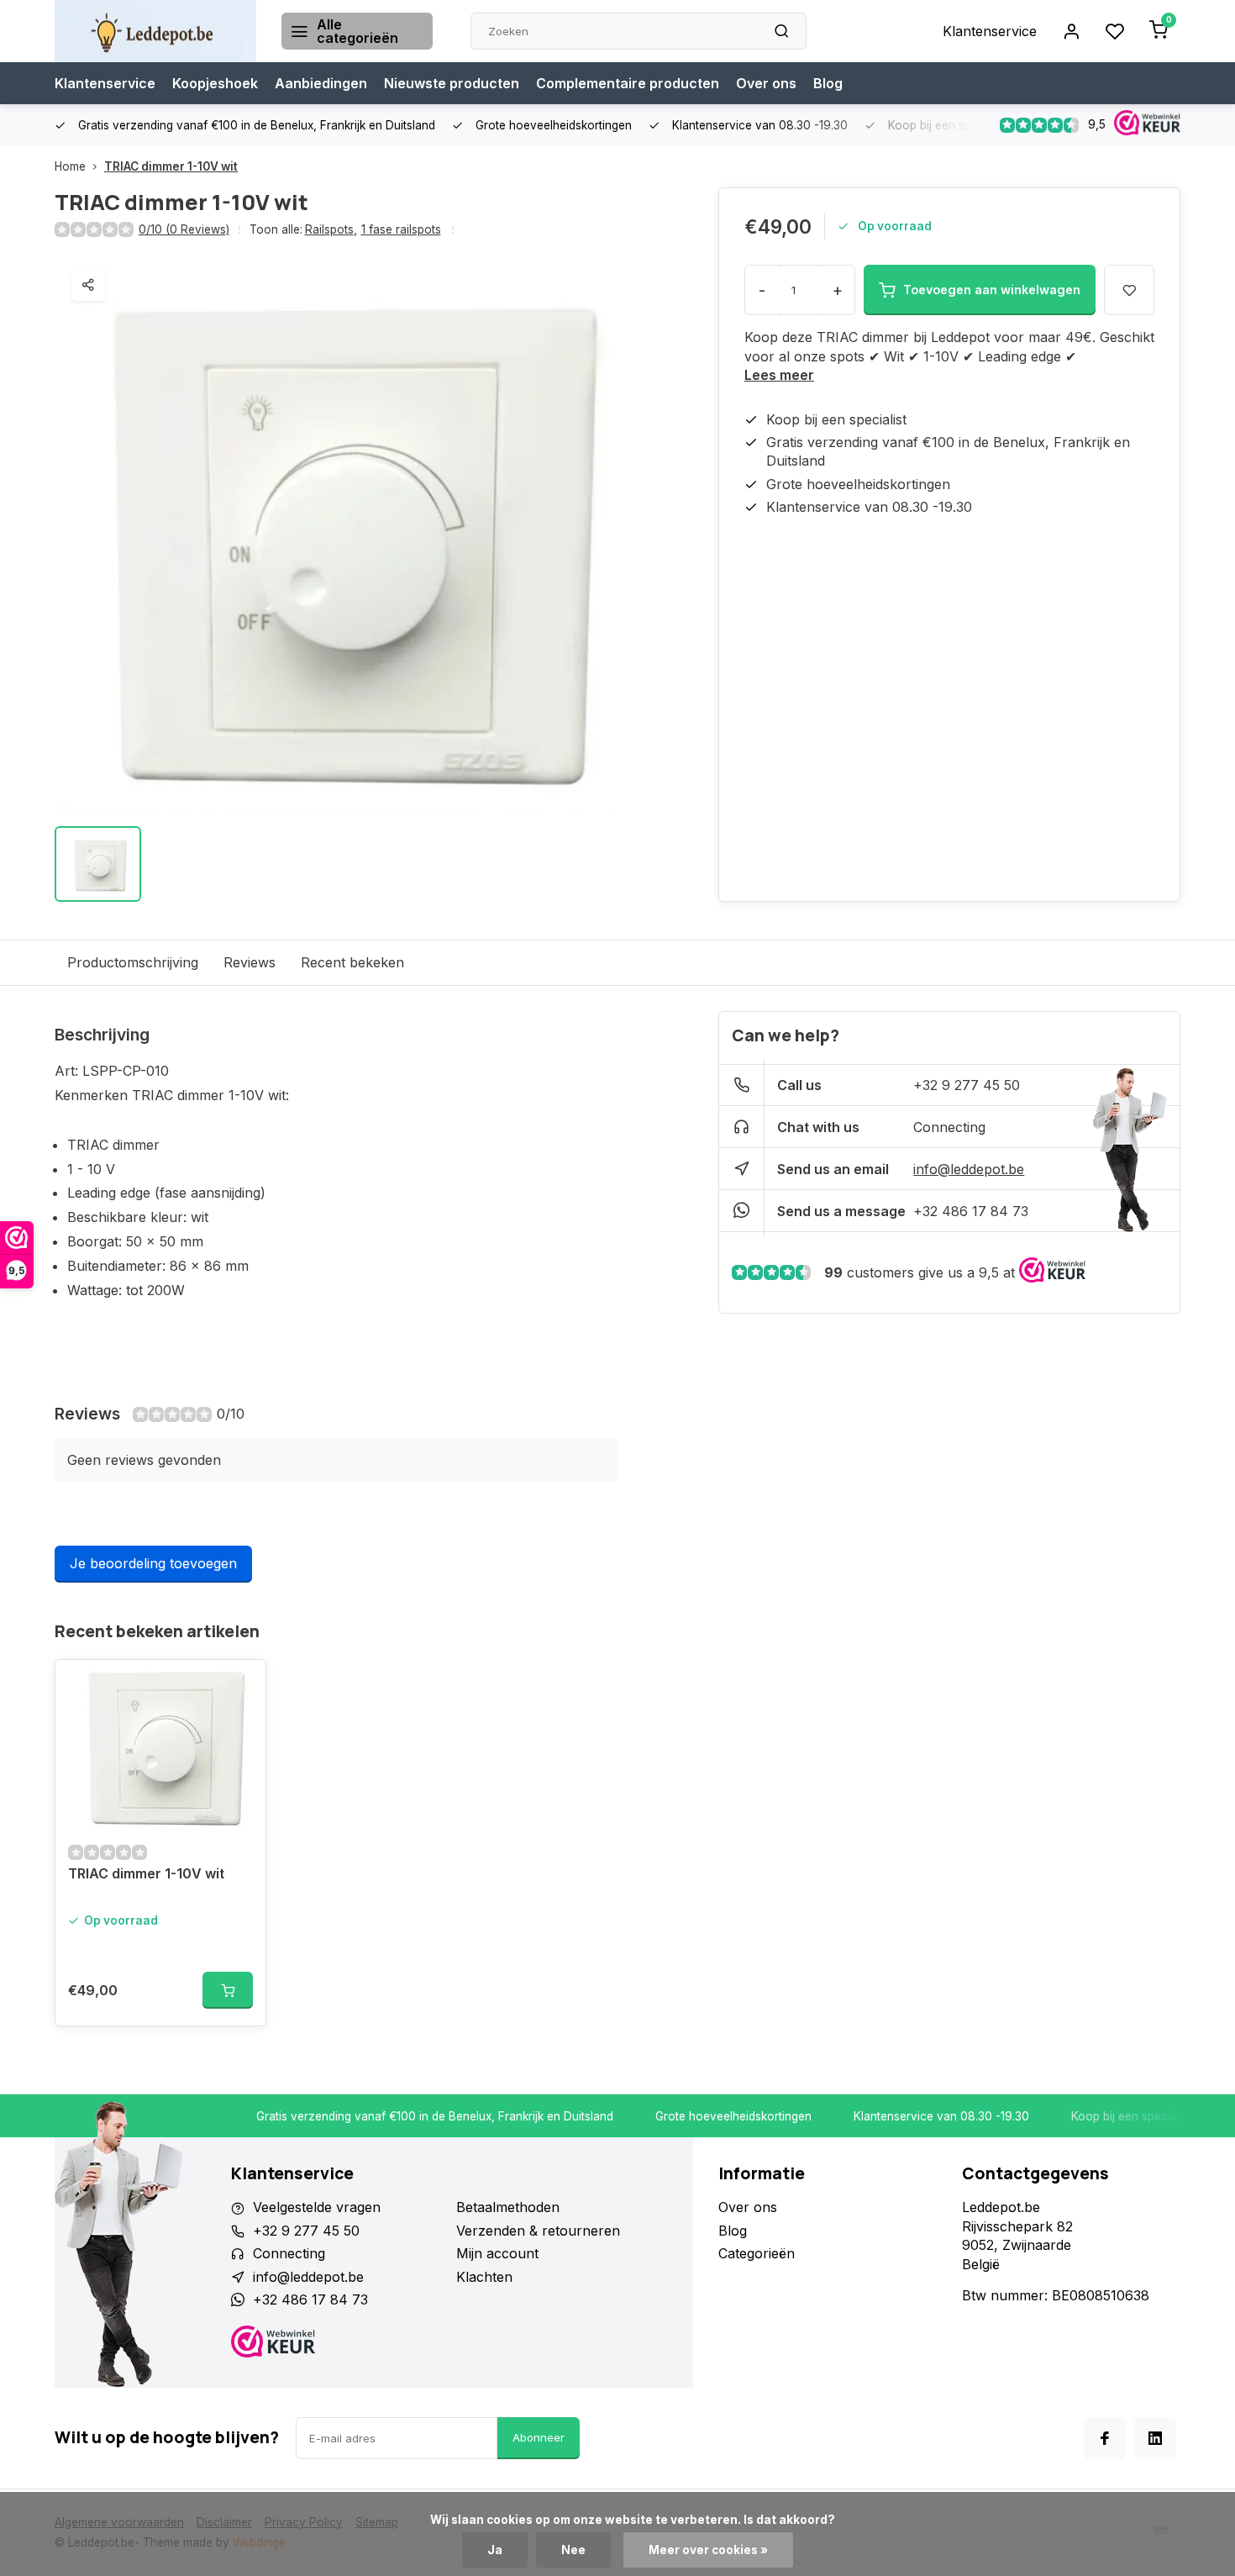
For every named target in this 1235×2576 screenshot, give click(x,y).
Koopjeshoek (215, 83)
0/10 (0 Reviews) (184, 229)
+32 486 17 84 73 (971, 1211)
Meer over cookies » (708, 2550)
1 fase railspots (401, 229)
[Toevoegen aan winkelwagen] (228, 1990)
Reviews (250, 962)
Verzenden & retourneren (538, 2231)
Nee (573, 2550)
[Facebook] (1105, 2438)
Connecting (949, 1127)
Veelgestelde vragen (317, 2207)
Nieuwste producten (452, 83)
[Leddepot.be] (155, 31)
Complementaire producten (628, 83)
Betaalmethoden (508, 2207)
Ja (495, 2550)
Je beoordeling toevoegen (153, 1563)
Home (70, 166)
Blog (828, 83)
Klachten (484, 2277)
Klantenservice (990, 31)
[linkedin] (1155, 2438)
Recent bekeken (352, 962)
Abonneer (539, 2437)
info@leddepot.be (969, 1169)
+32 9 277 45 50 (967, 1085)
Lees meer (779, 375)
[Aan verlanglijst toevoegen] (240, 1685)
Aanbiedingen (321, 83)
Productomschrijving (133, 962)
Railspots (331, 229)
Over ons (766, 83)
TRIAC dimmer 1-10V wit (171, 166)
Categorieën (757, 2253)
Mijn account (497, 2253)
